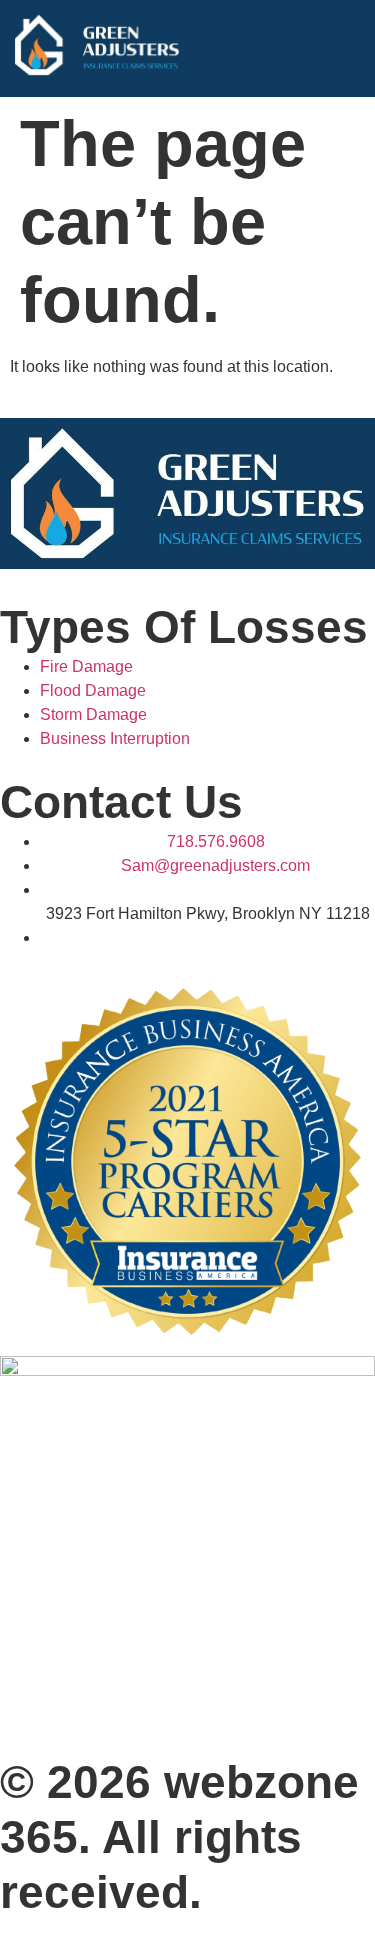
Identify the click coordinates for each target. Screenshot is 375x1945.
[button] (349, 49)
